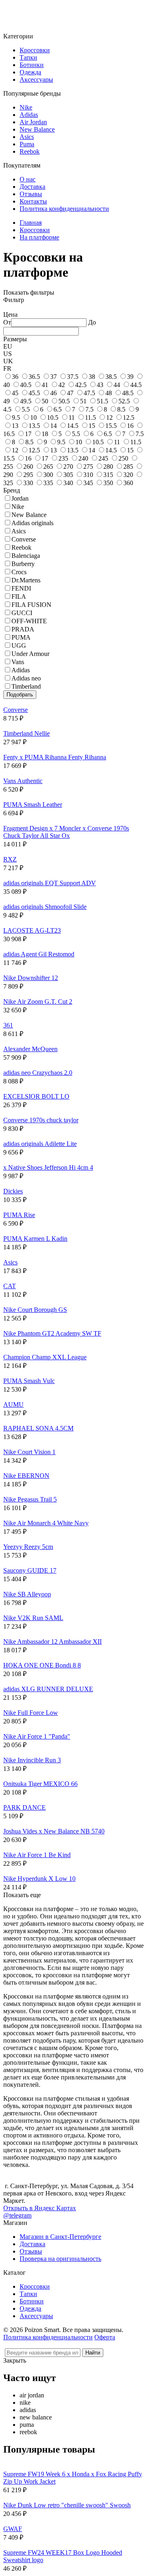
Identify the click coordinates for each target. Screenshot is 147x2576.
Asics (27, 137)
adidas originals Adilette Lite (40, 1144)
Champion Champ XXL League (45, 1357)
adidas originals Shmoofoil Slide (45, 907)
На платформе (39, 237)
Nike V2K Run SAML (33, 1618)
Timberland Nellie (27, 733)
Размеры (15, 339)
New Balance (37, 129)
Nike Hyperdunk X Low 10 (39, 1879)
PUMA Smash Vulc (29, 1381)
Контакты (33, 201)
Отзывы (31, 194)
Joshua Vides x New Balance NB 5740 (54, 1831)
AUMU (13, 1404)
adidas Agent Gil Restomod (39, 954)
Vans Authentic (23, 781)
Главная (31, 223)
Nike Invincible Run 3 (32, 1760)
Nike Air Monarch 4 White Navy (46, 1523)
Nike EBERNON (26, 1476)
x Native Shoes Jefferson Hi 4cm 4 (48, 1167)
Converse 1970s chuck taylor (41, 1120)
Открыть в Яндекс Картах (40, 2208)
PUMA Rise (19, 1215)
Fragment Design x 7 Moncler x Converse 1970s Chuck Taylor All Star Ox (66, 832)
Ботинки (32, 65)
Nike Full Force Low (31, 1713)
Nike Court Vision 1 (29, 1452)
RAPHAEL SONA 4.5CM (38, 1428)
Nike (26, 107)
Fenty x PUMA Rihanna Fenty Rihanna (55, 757)
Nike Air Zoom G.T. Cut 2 (38, 1002)
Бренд (12, 490)
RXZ (10, 859)
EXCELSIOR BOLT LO (36, 1096)
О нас (28, 179)
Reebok (30, 151)
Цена (10, 314)
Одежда (30, 72)
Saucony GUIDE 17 (30, 1570)
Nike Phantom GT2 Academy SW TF (52, 1333)
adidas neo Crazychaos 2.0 (38, 1073)
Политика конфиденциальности (64, 209)
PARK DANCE (24, 1807)
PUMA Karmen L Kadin (35, 1239)
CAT (10, 1286)
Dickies (13, 1191)
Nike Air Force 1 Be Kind (37, 1855)
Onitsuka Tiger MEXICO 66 (40, 1784)
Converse (16, 710)
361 (8, 1025)
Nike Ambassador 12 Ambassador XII (52, 1642)
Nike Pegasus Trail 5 (30, 1499)
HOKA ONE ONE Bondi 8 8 (42, 1665)
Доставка (32, 187)
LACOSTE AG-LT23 (32, 930)
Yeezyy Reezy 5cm (28, 1547)
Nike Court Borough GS (35, 1310)
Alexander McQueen (30, 1049)
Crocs (19, 572)
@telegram (17, 2215)
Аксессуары (36, 79)
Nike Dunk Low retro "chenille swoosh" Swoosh (67, 2505)
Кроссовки (35, 50)
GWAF (13, 2529)
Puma (27, 144)
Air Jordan (33, 122)
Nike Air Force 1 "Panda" (37, 1736)
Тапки (28, 57)
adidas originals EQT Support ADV (50, 883)
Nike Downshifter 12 (31, 978)
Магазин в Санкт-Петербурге (60, 2237)
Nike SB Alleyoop (27, 1594)
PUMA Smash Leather (33, 805)
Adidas (29, 115)
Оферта (105, 2337)
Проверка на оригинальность (60, 2259)
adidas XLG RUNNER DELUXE (48, 1689)
